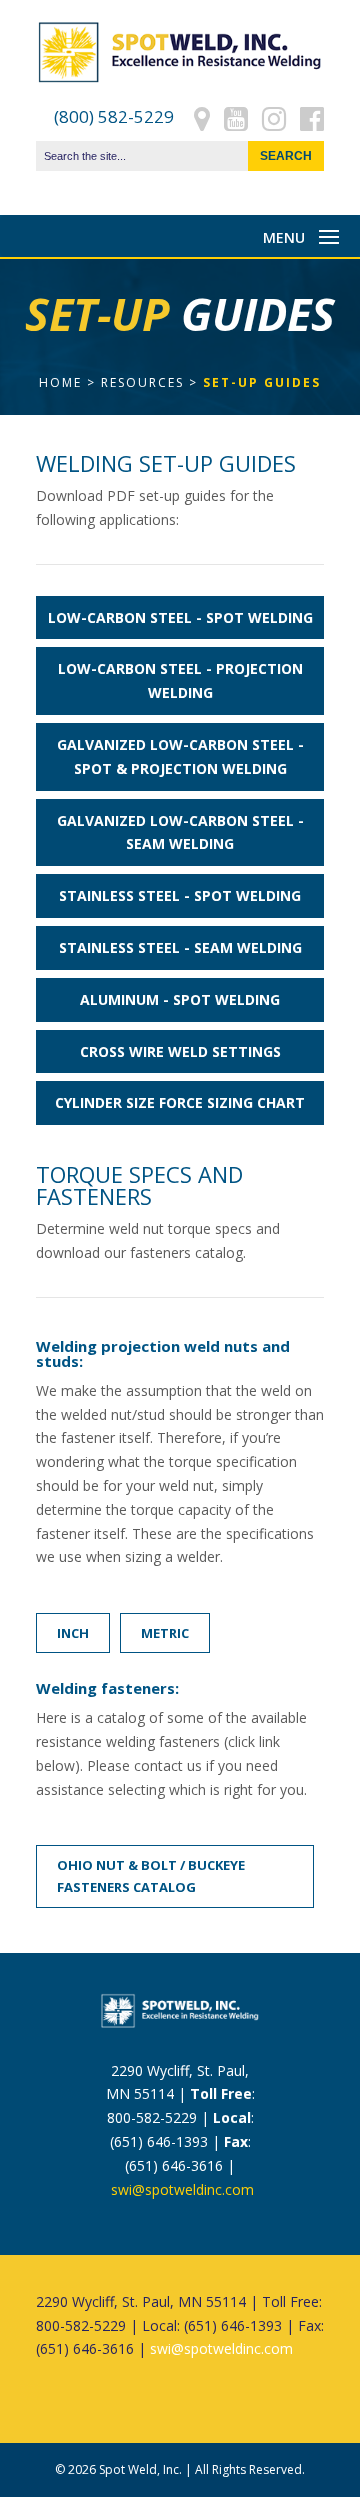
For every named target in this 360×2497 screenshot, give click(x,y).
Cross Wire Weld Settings (180, 1051)
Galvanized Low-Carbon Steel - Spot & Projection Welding (180, 756)
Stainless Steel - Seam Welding (180, 947)
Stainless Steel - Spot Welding (180, 895)
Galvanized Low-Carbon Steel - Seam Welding (180, 832)
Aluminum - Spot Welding (180, 999)
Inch (73, 1633)
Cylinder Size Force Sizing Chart (180, 1102)
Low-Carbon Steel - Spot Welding (180, 617)
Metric (165, 1633)
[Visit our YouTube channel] (236, 116)
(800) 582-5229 (114, 116)
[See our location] (202, 116)
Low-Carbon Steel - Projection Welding (180, 680)
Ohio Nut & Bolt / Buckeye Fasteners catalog (151, 1876)
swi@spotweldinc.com (182, 2189)
